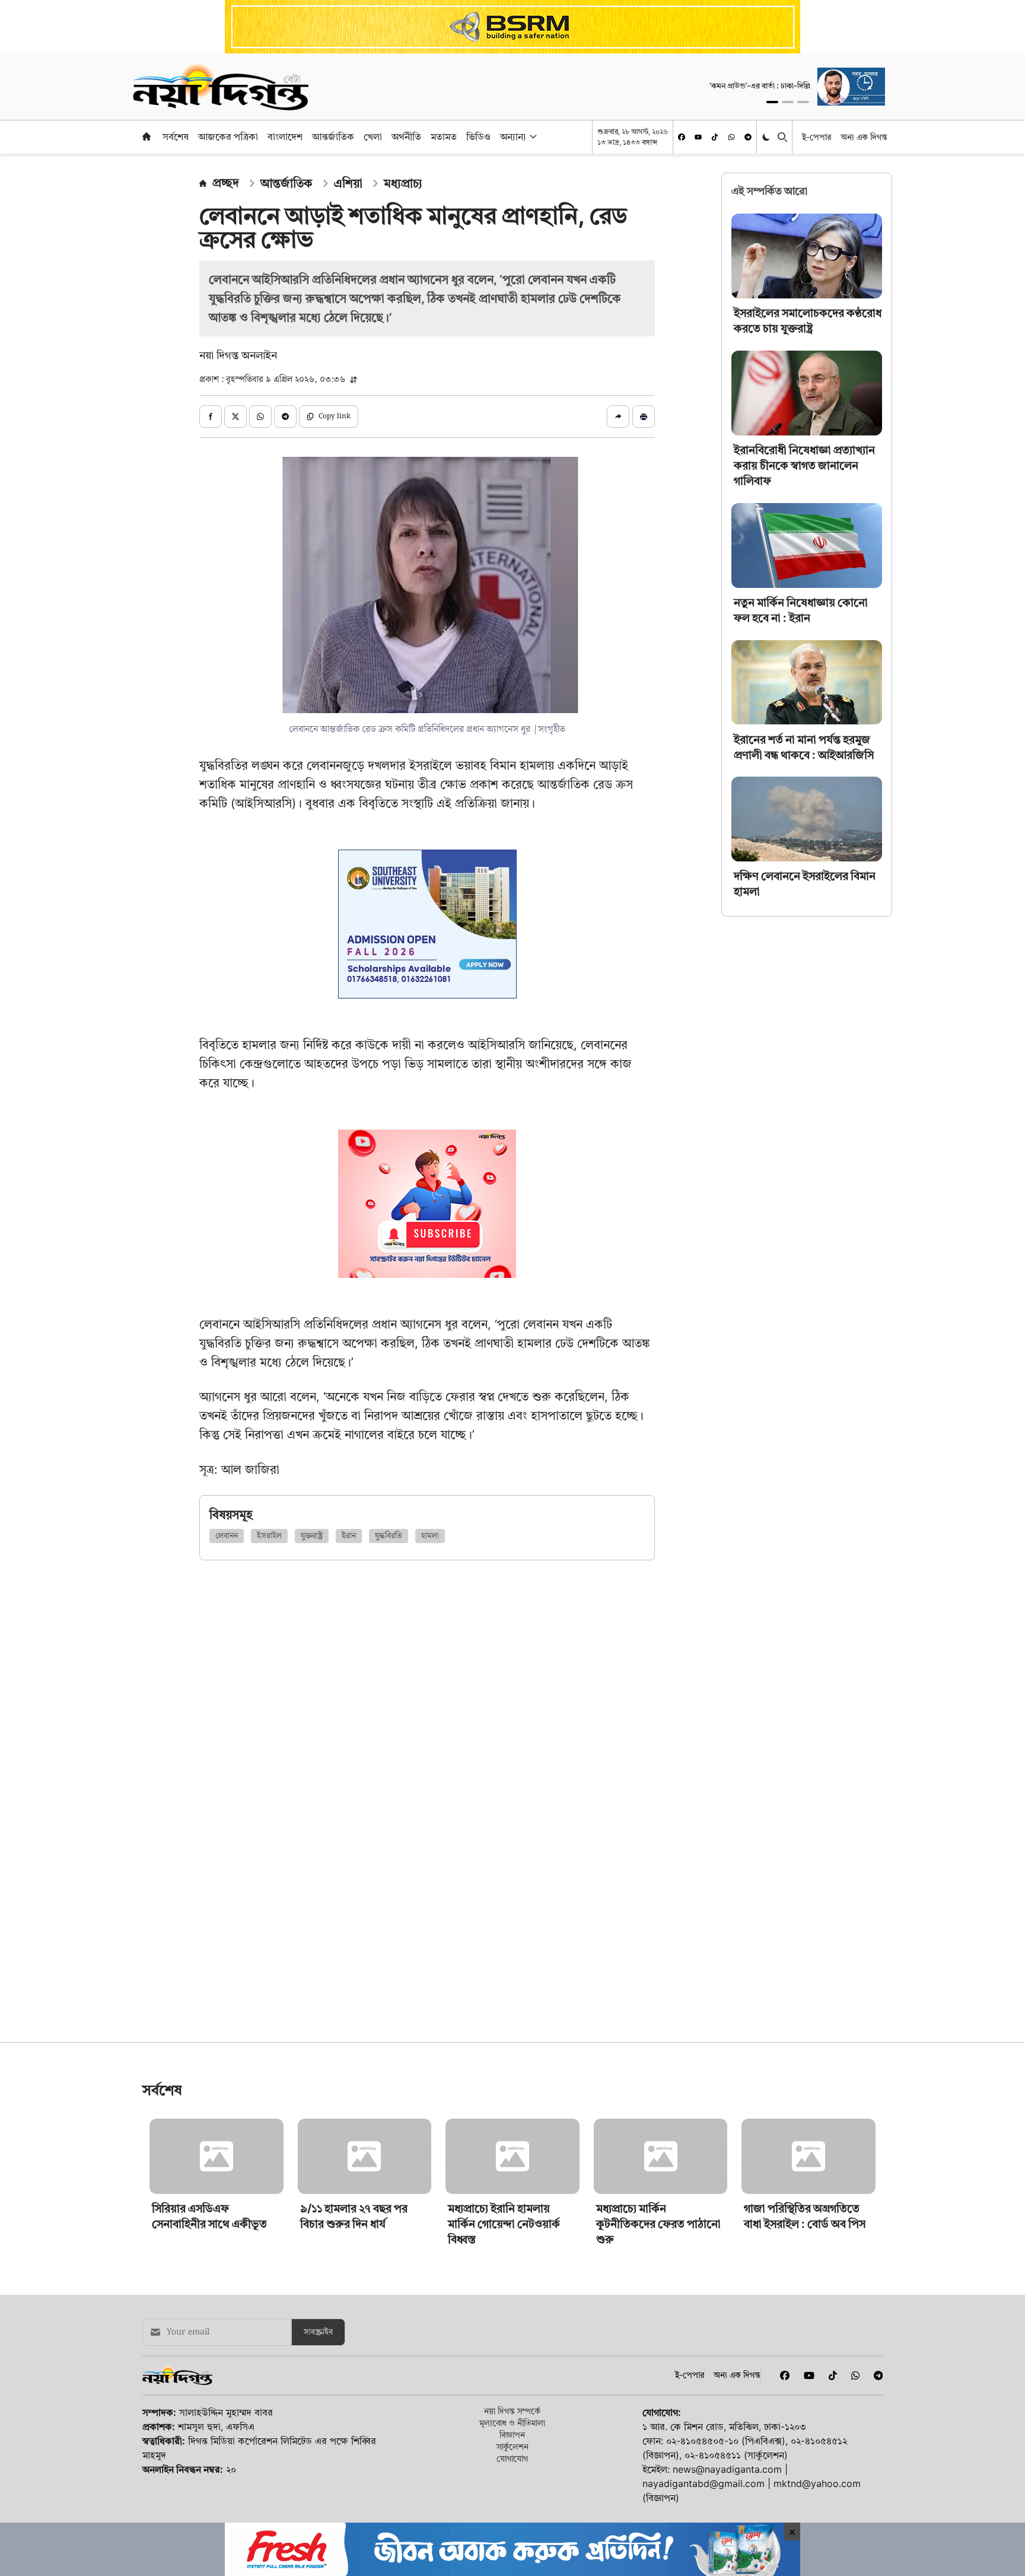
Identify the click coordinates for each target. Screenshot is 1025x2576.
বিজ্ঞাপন (512, 2435)
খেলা (373, 136)
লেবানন (227, 1536)
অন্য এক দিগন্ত (864, 137)
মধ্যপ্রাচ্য (403, 183)
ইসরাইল (269, 1536)
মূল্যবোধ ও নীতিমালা (512, 2423)
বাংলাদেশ (285, 136)
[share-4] (285, 416)
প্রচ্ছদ (226, 183)
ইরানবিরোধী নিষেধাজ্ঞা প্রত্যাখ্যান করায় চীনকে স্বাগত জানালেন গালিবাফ (804, 465)
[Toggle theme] (767, 137)
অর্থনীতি (406, 136)
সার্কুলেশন (512, 2446)
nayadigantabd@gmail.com (704, 2483)
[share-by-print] (644, 416)
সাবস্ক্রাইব (318, 2332)
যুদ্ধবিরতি (389, 1536)
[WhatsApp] (731, 137)
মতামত (444, 136)
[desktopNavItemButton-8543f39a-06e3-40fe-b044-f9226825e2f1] (532, 136)
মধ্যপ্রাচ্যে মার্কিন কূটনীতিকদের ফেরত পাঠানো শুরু (658, 2224)
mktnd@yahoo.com (817, 2483)
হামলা (430, 1536)
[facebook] (682, 137)
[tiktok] (715, 137)
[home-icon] (147, 136)
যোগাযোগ (512, 2458)
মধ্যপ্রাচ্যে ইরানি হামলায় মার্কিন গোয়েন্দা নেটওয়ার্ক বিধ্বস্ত (504, 2224)
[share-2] (235, 416)
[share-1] (211, 416)
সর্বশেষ (176, 136)
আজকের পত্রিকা (228, 136)
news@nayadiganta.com (727, 2469)
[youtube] (698, 137)
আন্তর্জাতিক (333, 136)
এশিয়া (348, 183)
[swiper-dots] (772, 102)
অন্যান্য (513, 136)
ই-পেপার (817, 137)
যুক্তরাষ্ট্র (312, 1536)
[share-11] (618, 416)
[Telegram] (748, 137)
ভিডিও (478, 136)
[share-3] (260, 416)
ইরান (349, 1536)
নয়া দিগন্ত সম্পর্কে (512, 2411)
